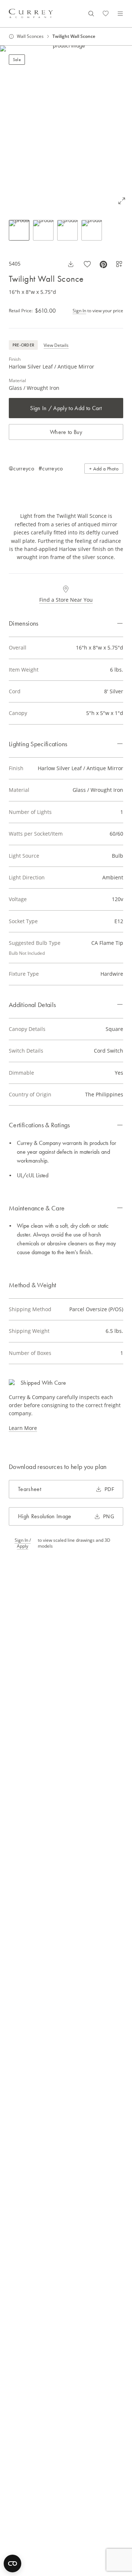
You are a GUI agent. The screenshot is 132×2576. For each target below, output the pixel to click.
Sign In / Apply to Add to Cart (66, 408)
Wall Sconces (30, 36)
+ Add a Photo (104, 469)
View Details (56, 345)
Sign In (79, 311)
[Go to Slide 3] (67, 230)
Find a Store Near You (66, 600)
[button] (66, 128)
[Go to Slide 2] (43, 230)
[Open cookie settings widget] (12, 2563)
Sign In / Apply (23, 1543)
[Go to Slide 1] (19, 230)
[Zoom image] (122, 201)
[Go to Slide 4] (92, 230)
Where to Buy (66, 432)
